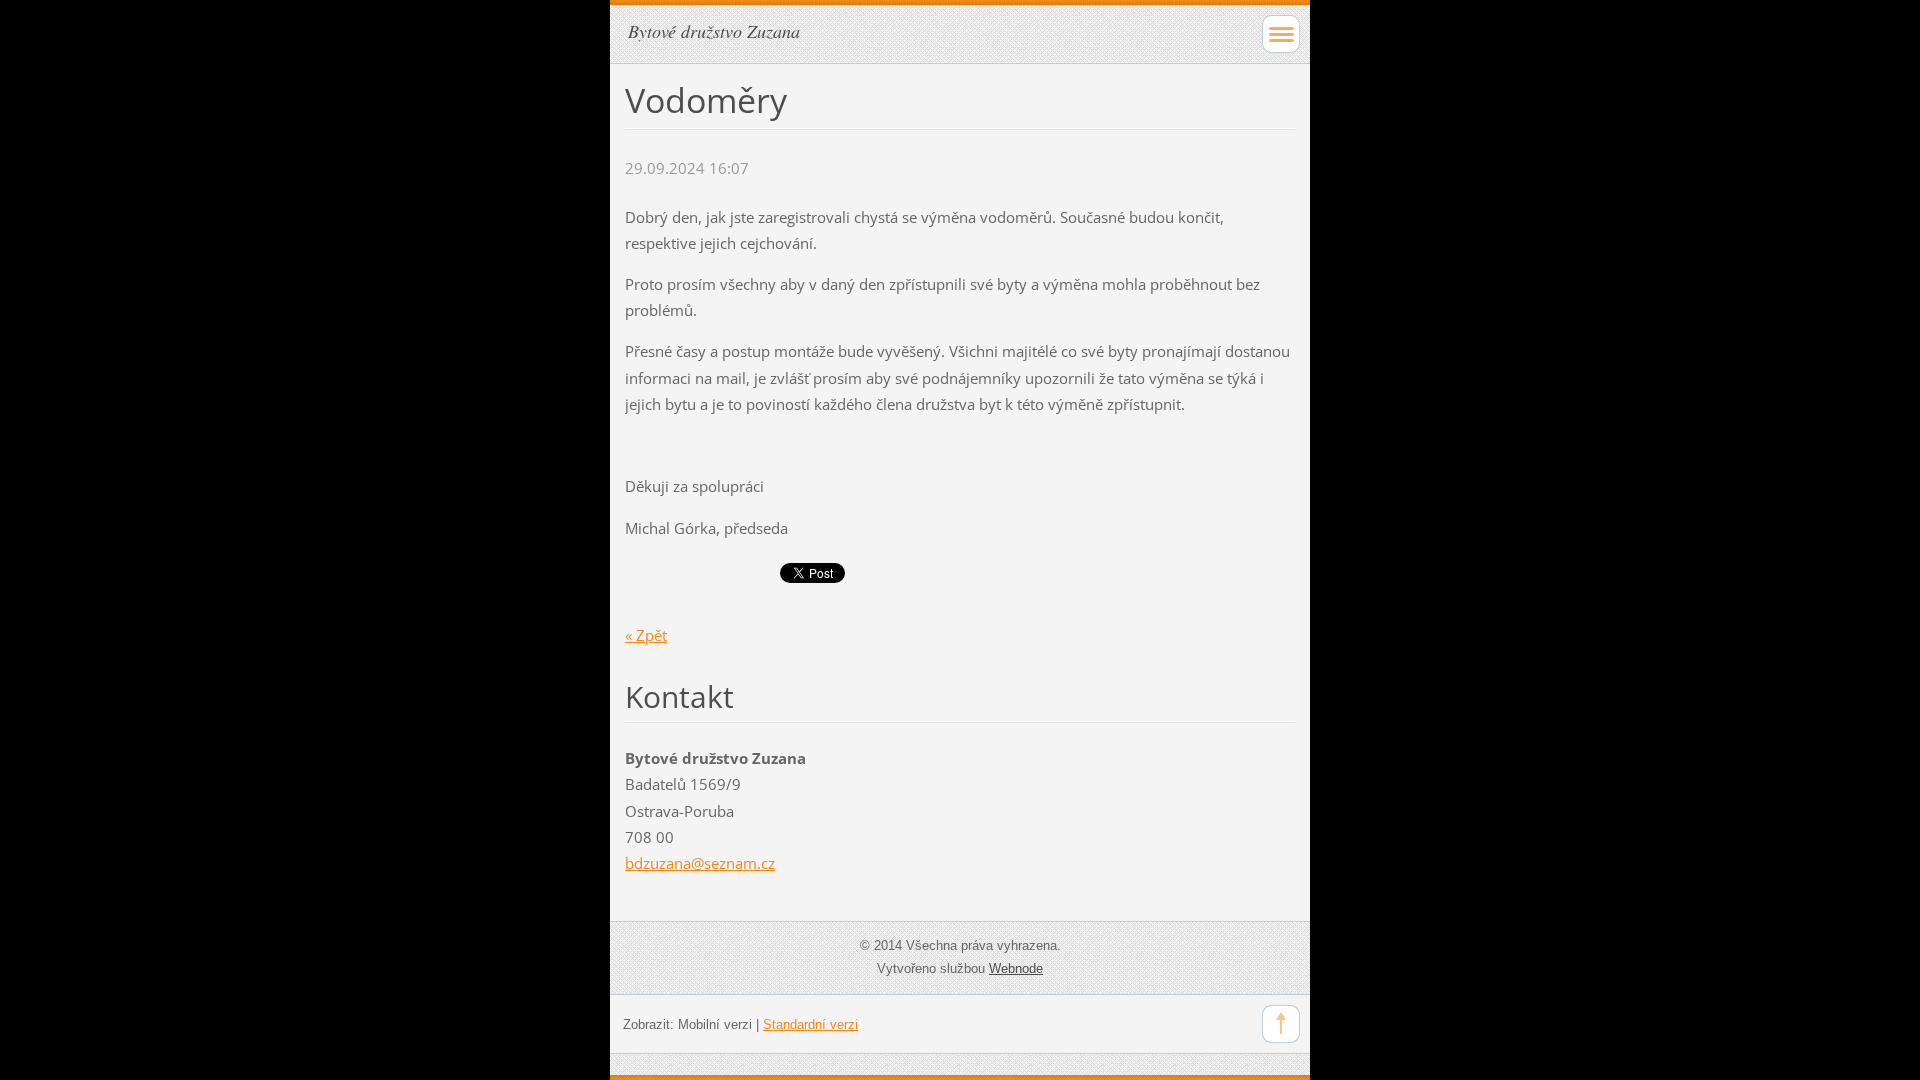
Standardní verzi (810, 1024)
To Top (1281, 1024)
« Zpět (646, 635)
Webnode (1016, 968)
